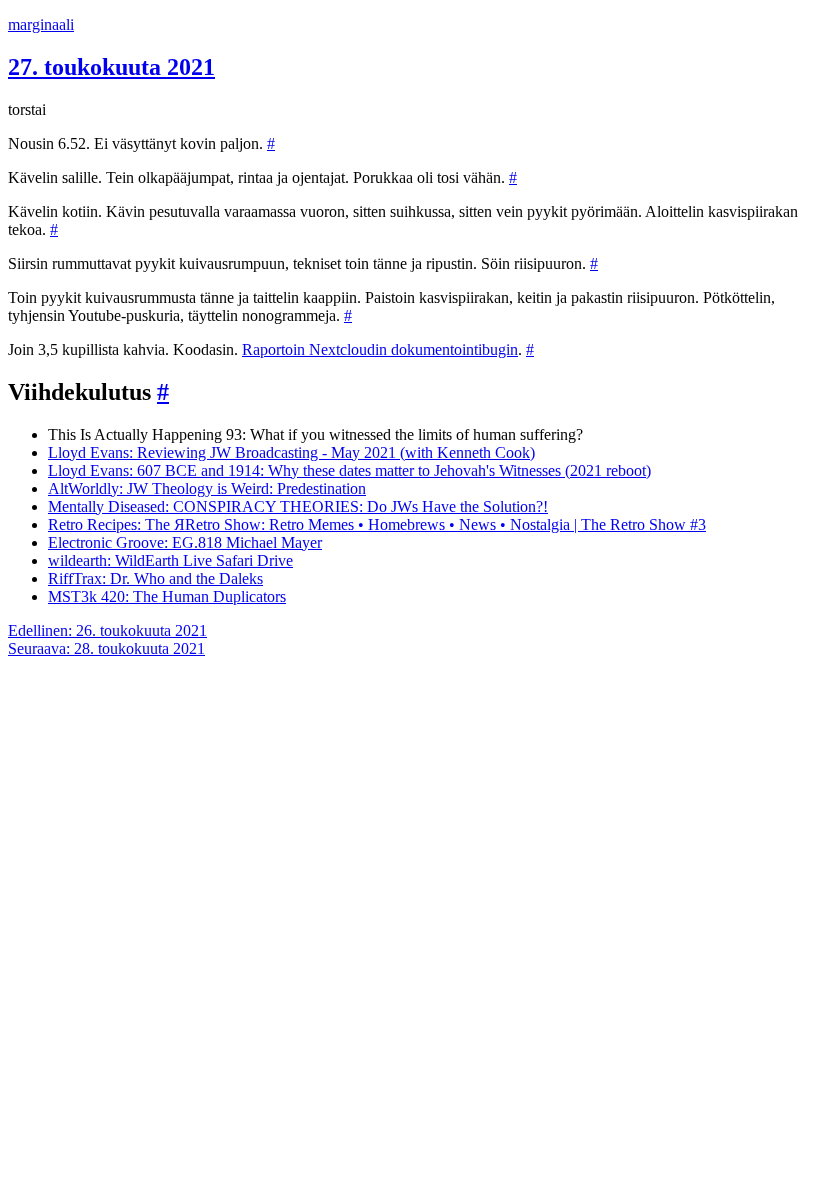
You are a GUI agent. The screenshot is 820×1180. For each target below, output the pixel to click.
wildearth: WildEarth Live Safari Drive (170, 560)
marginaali (41, 24)
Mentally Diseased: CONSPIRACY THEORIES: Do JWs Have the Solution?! (298, 506)
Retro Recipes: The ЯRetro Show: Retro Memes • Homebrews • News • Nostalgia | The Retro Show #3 (377, 524)
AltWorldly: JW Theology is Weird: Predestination (207, 488)
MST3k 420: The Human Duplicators (167, 596)
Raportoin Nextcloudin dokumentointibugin (380, 349)
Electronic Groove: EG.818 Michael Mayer (185, 542)
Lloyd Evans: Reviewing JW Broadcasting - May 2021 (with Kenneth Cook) (291, 452)
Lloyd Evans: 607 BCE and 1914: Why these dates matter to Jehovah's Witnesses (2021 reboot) (349, 470)
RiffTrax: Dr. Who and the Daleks (155, 578)
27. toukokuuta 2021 (111, 67)
